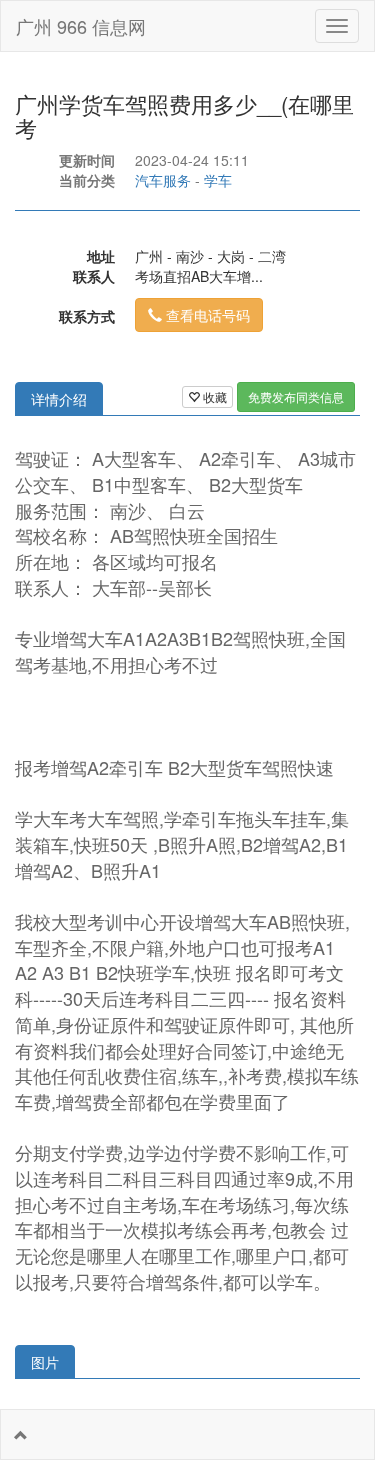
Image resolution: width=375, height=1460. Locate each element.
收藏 (213, 396)
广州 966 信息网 (81, 26)
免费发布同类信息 (296, 396)
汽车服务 (163, 180)
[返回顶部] (21, 1435)
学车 (218, 180)
